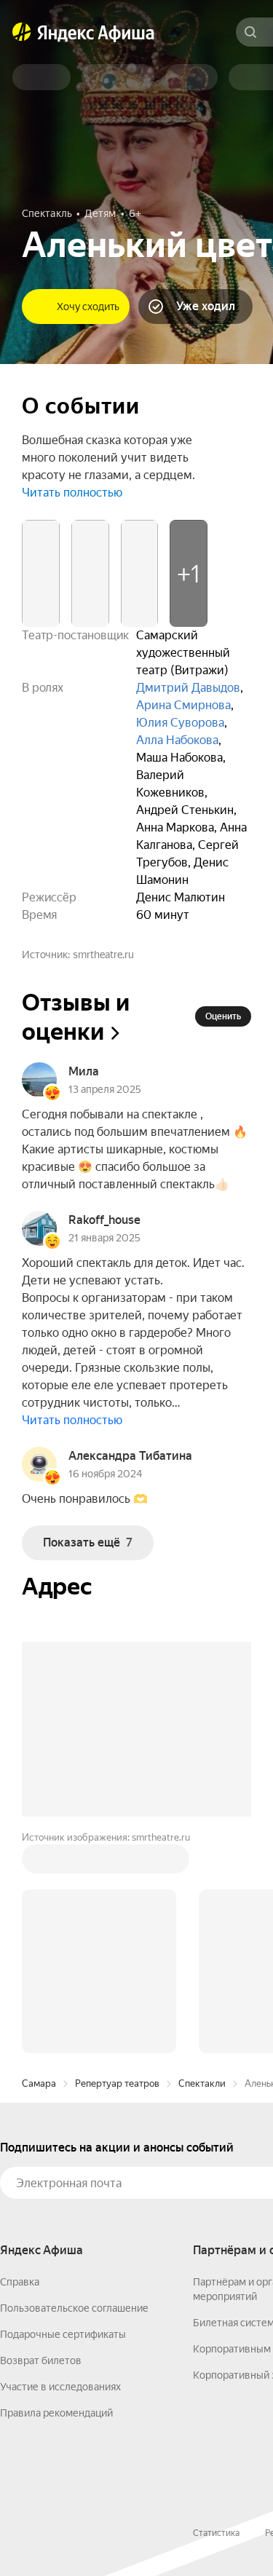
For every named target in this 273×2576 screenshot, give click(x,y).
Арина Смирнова (183, 705)
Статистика (216, 2533)
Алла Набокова (177, 740)
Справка (20, 2282)
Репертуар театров (117, 2083)
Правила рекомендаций (56, 2413)
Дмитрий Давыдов (188, 688)
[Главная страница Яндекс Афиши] (22, 32)
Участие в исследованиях (60, 2387)
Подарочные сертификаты (63, 2334)
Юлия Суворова (180, 723)
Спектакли (202, 2083)
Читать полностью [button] (72, 493)
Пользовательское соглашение (74, 2308)
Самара (39, 2083)
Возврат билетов (41, 2360)
